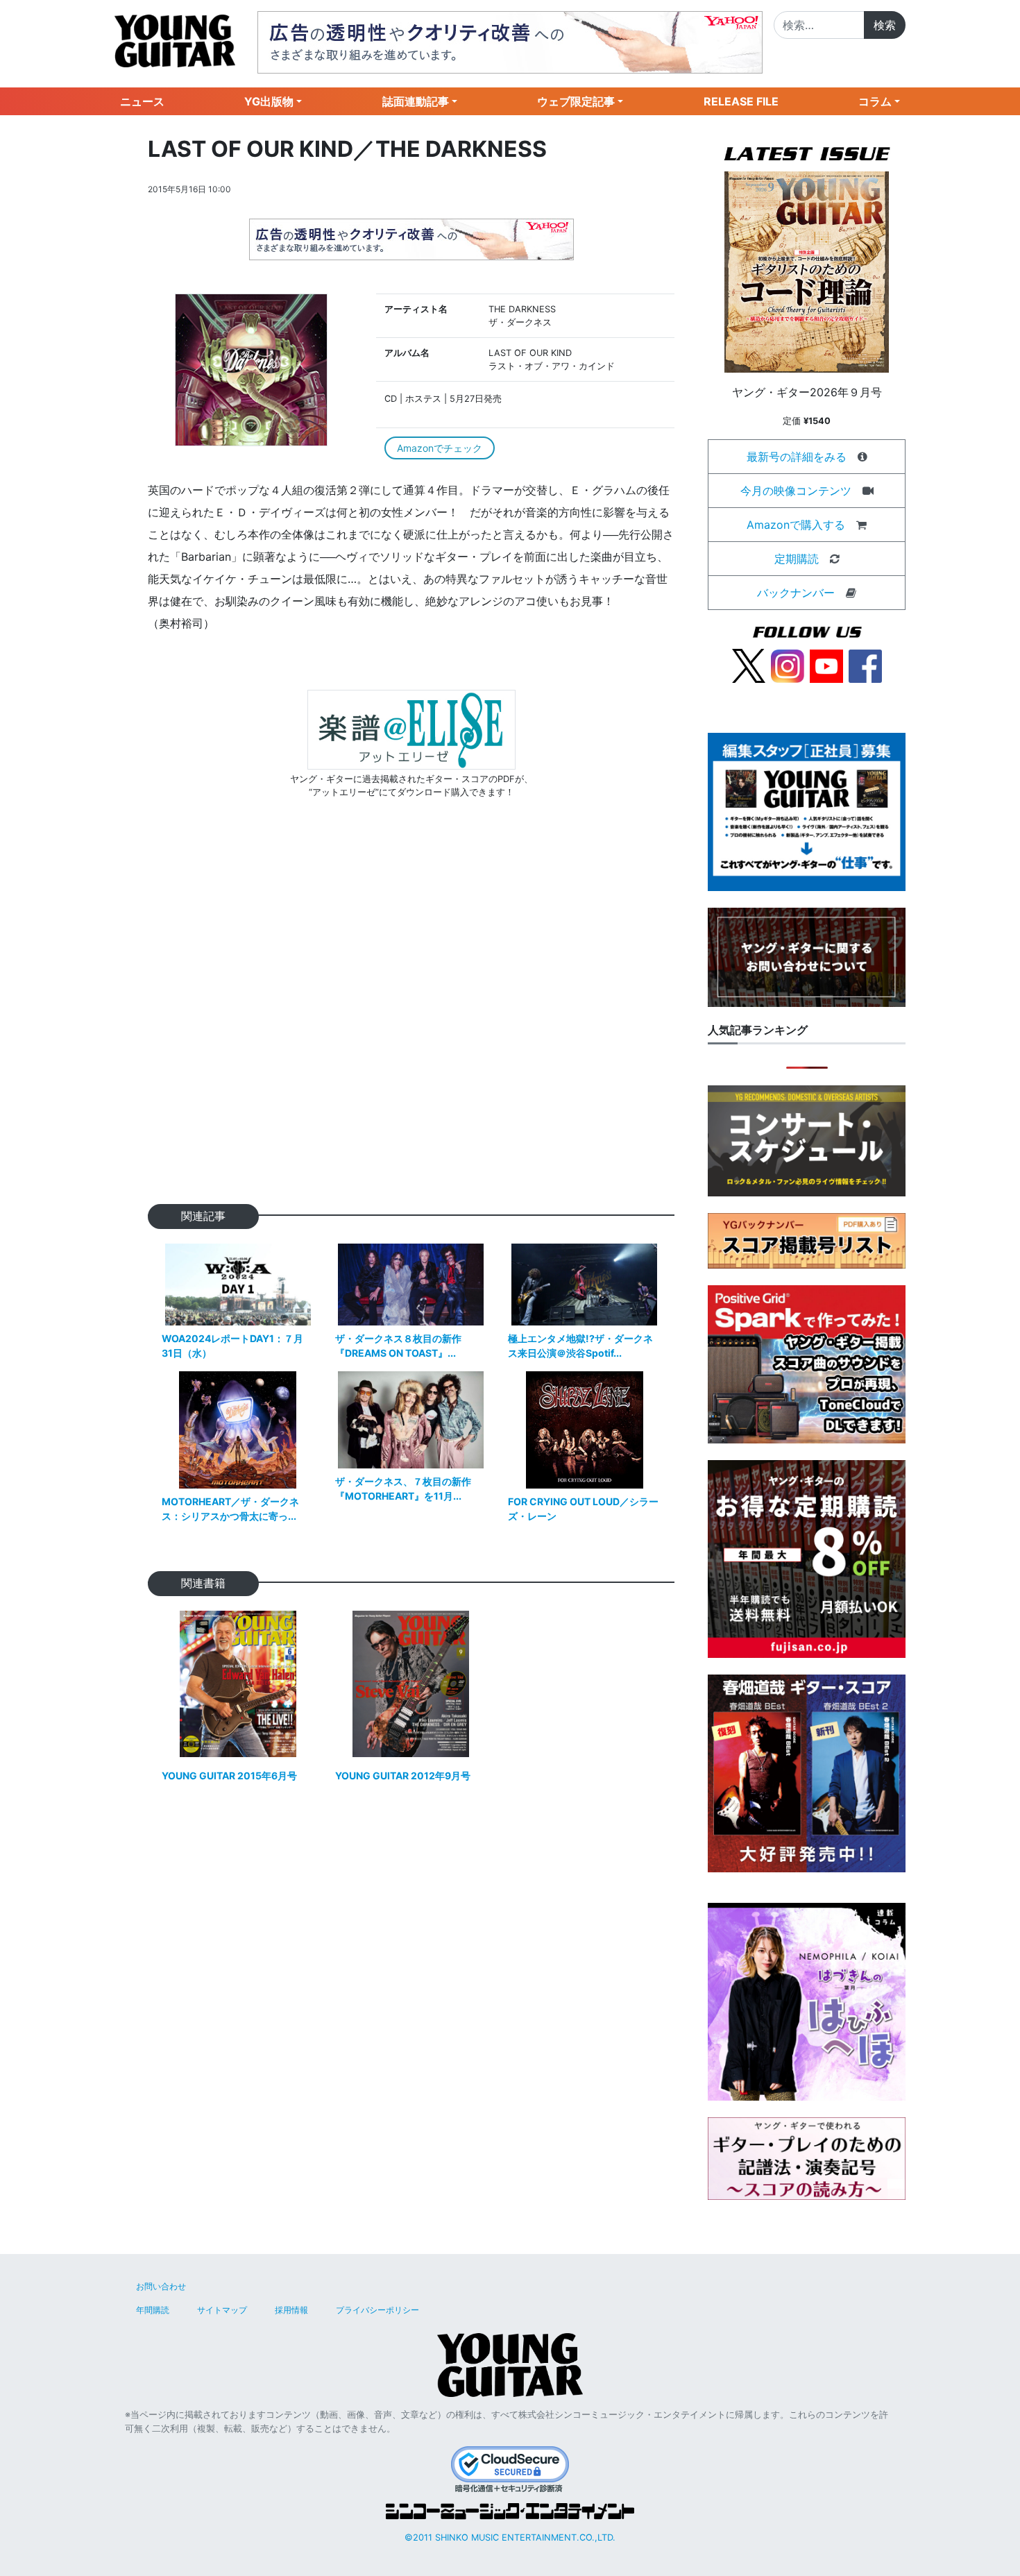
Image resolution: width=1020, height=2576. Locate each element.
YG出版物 (269, 101)
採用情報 (291, 2310)
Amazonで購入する (796, 525)
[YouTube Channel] (826, 665)
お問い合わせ (161, 2286)
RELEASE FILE (741, 101)
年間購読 (153, 2310)
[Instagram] (788, 665)
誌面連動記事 (416, 101)
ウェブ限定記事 (576, 101)
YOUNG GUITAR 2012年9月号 (403, 1776)
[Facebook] (865, 665)
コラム (875, 101)
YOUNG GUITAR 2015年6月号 (229, 1776)
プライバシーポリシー (377, 2310)
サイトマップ (222, 2310)
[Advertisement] (411, 1023)
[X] (749, 665)
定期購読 (797, 559)
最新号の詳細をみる (797, 457)
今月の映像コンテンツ (796, 491)
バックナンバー (796, 593)
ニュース (142, 101)
